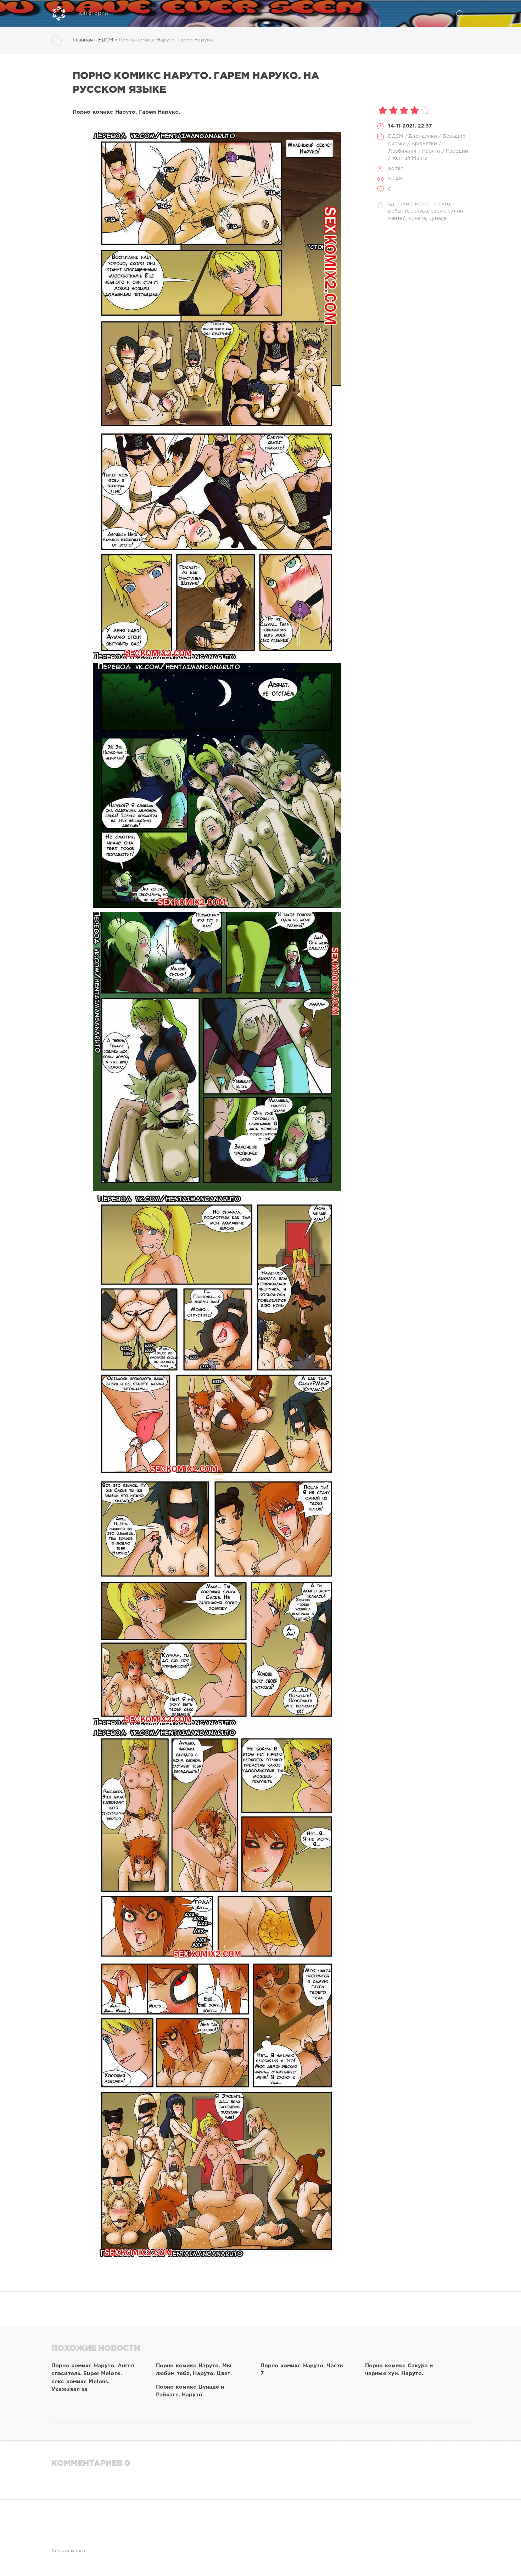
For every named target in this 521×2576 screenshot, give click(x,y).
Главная (83, 40)
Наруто (431, 151)
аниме (405, 204)
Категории (93, 13)
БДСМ (106, 40)
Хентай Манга (410, 158)
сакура (419, 211)
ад (391, 204)
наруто (441, 204)
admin (396, 169)
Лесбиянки (402, 151)
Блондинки (423, 136)
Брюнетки (424, 144)
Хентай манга (68, 2551)
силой (455, 211)
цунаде (438, 219)
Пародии (457, 151)
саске (438, 211)
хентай (397, 219)
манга (422, 204)
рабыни (398, 211)
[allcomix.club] (59, 13)
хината (417, 219)
